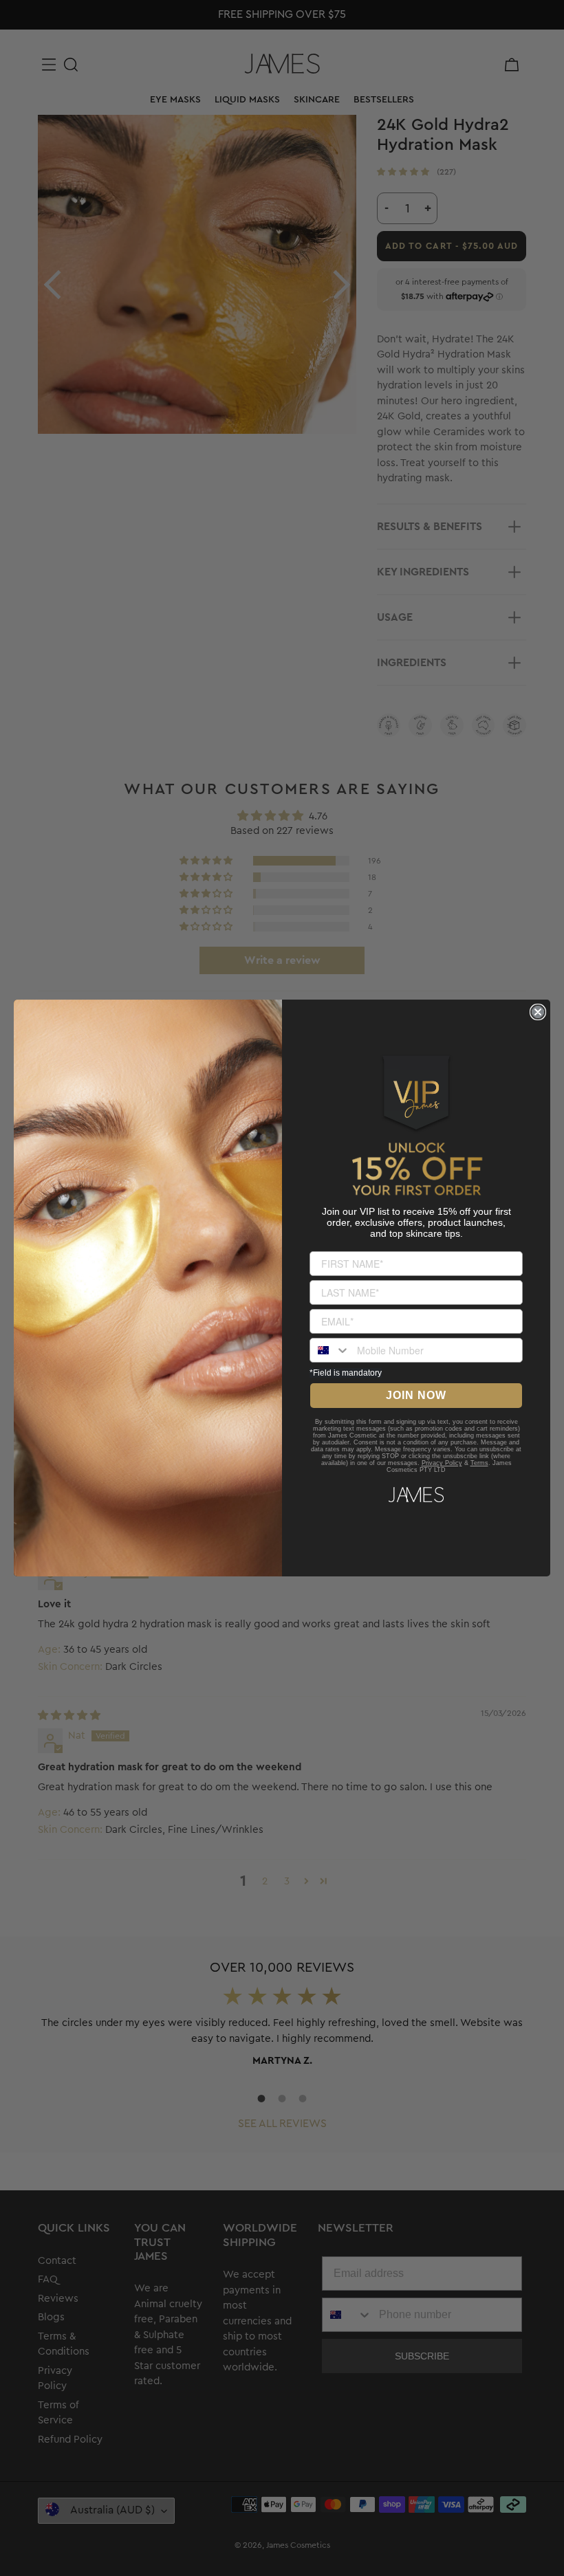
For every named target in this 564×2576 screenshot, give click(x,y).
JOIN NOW (416, 1395)
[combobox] (330, 1350)
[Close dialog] (538, 1012)
